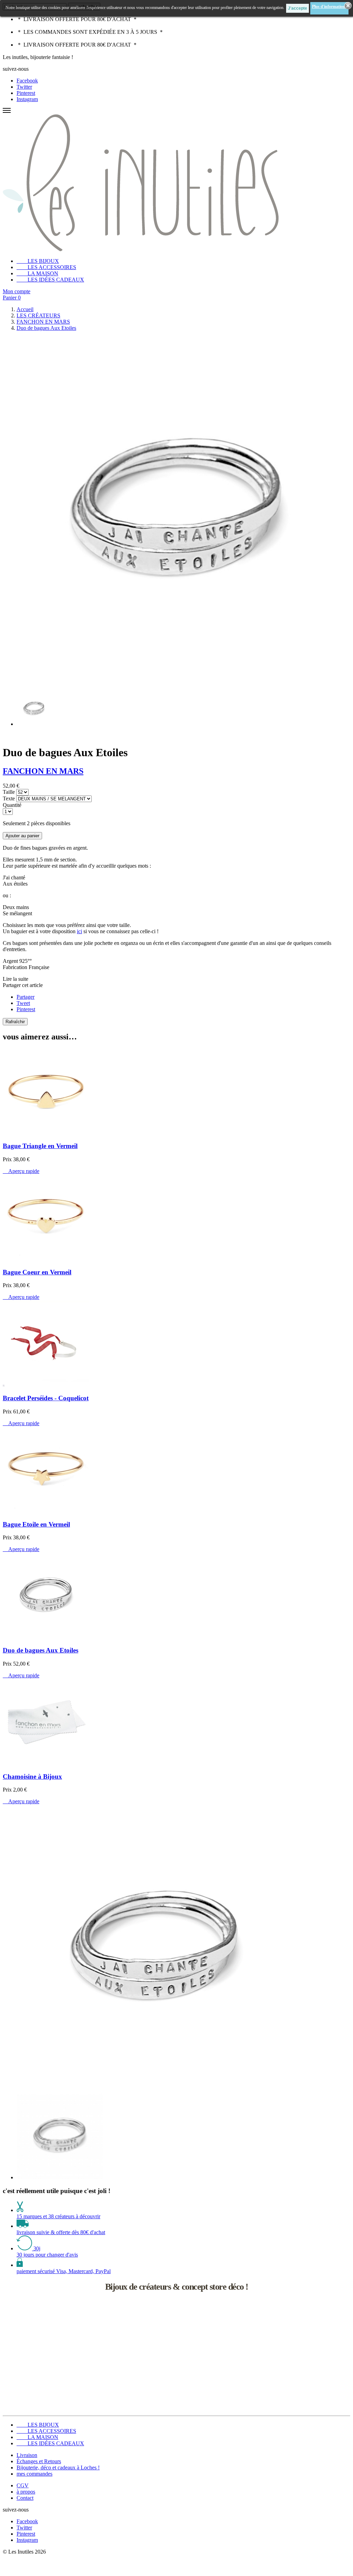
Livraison (27, 2455)
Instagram (27, 99)
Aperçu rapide (21, 1171)
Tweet (23, 1003)
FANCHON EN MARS (43, 771)
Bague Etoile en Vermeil (36, 1524)
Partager (26, 997)
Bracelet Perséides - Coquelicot (46, 1398)
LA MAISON (37, 273)
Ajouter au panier (22, 836)
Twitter (24, 87)
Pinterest (26, 93)
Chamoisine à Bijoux (32, 1776)
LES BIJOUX (38, 261)
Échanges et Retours (39, 2461)
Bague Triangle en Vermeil (40, 1146)
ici (79, 931)
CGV (23, 2485)
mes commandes (34, 2474)
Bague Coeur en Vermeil (37, 1272)
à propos (26, 2492)
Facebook (27, 81)
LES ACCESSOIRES (46, 267)
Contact (25, 2498)
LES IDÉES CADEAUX (50, 280)
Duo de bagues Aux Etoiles (41, 1650)
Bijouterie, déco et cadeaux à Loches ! (58, 2468)
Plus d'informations (329, 7)
